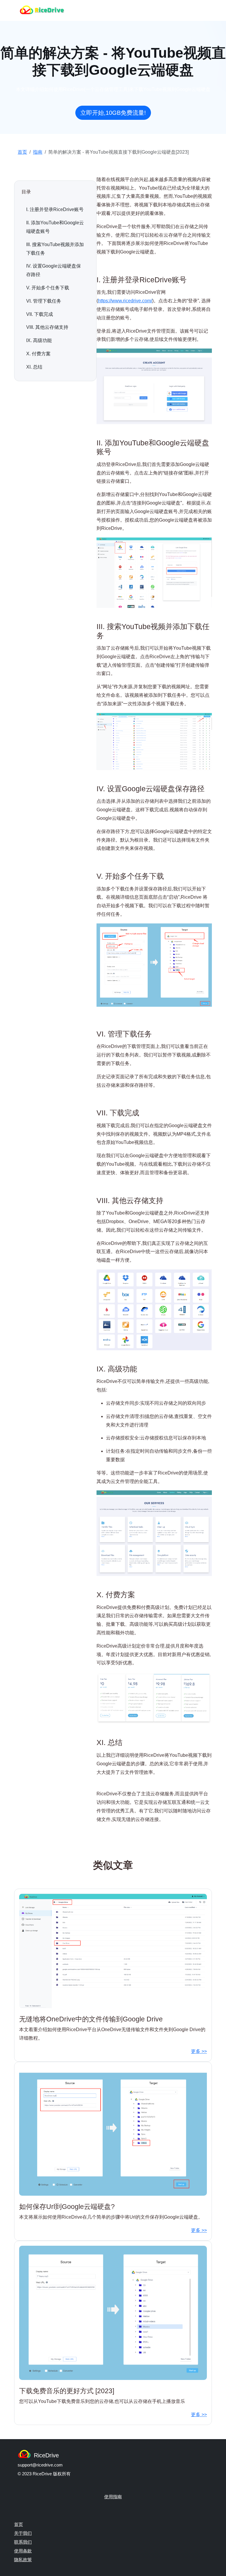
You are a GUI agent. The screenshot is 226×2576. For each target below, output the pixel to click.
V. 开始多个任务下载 (48, 288)
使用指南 (113, 2497)
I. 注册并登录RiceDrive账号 (55, 209)
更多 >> (199, 2051)
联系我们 (23, 2542)
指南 (38, 152)
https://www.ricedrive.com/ (125, 301)
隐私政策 (23, 2560)
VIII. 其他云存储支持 (47, 327)
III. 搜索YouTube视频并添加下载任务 (55, 249)
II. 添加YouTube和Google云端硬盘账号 (55, 227)
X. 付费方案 (38, 354)
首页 (22, 152)
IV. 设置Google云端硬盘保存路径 (54, 270)
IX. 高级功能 (39, 340)
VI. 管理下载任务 (44, 301)
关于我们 (23, 2533)
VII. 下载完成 (40, 314)
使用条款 (23, 2551)
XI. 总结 (34, 367)
